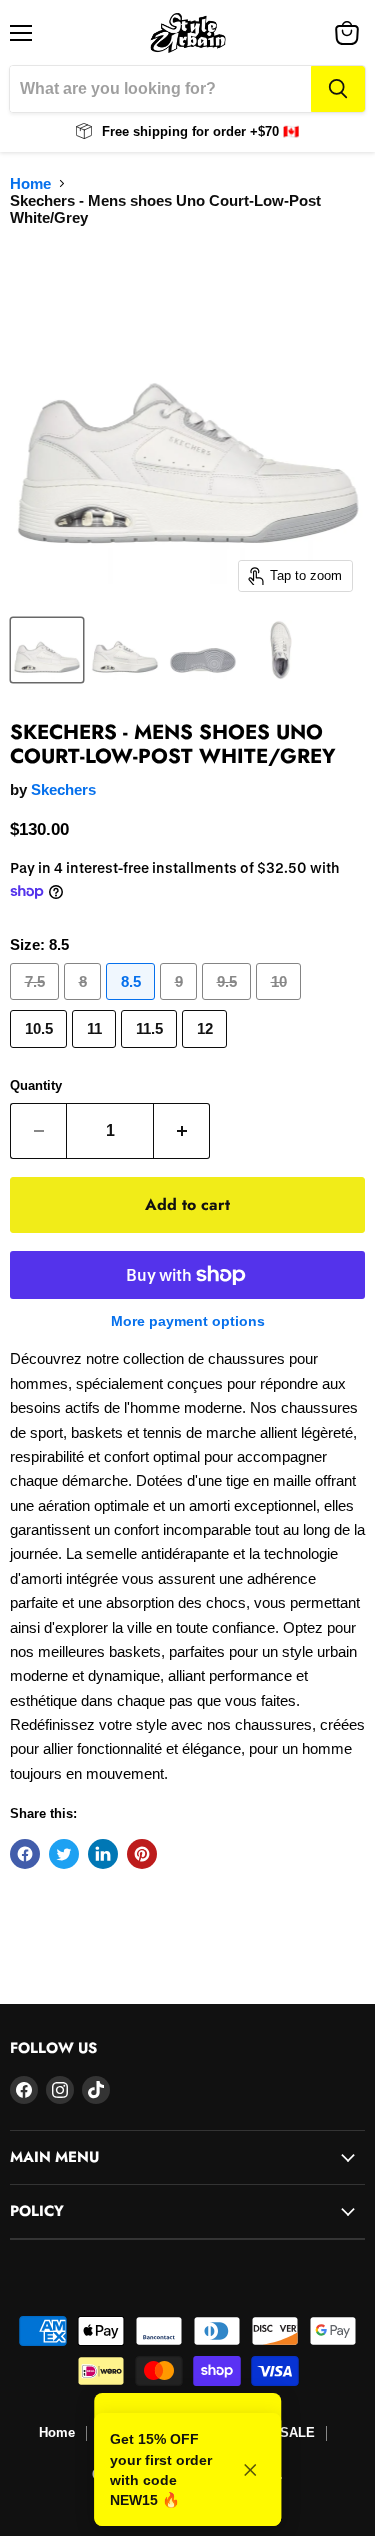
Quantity (36, 1085)
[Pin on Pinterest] (142, 1854)
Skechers (63, 789)
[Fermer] (250, 2470)
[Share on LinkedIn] (103, 1854)
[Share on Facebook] (25, 1854)
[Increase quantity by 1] (182, 1131)
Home (30, 183)
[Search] (338, 89)
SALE (297, 2432)
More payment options (188, 1321)
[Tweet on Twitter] (64, 1854)
